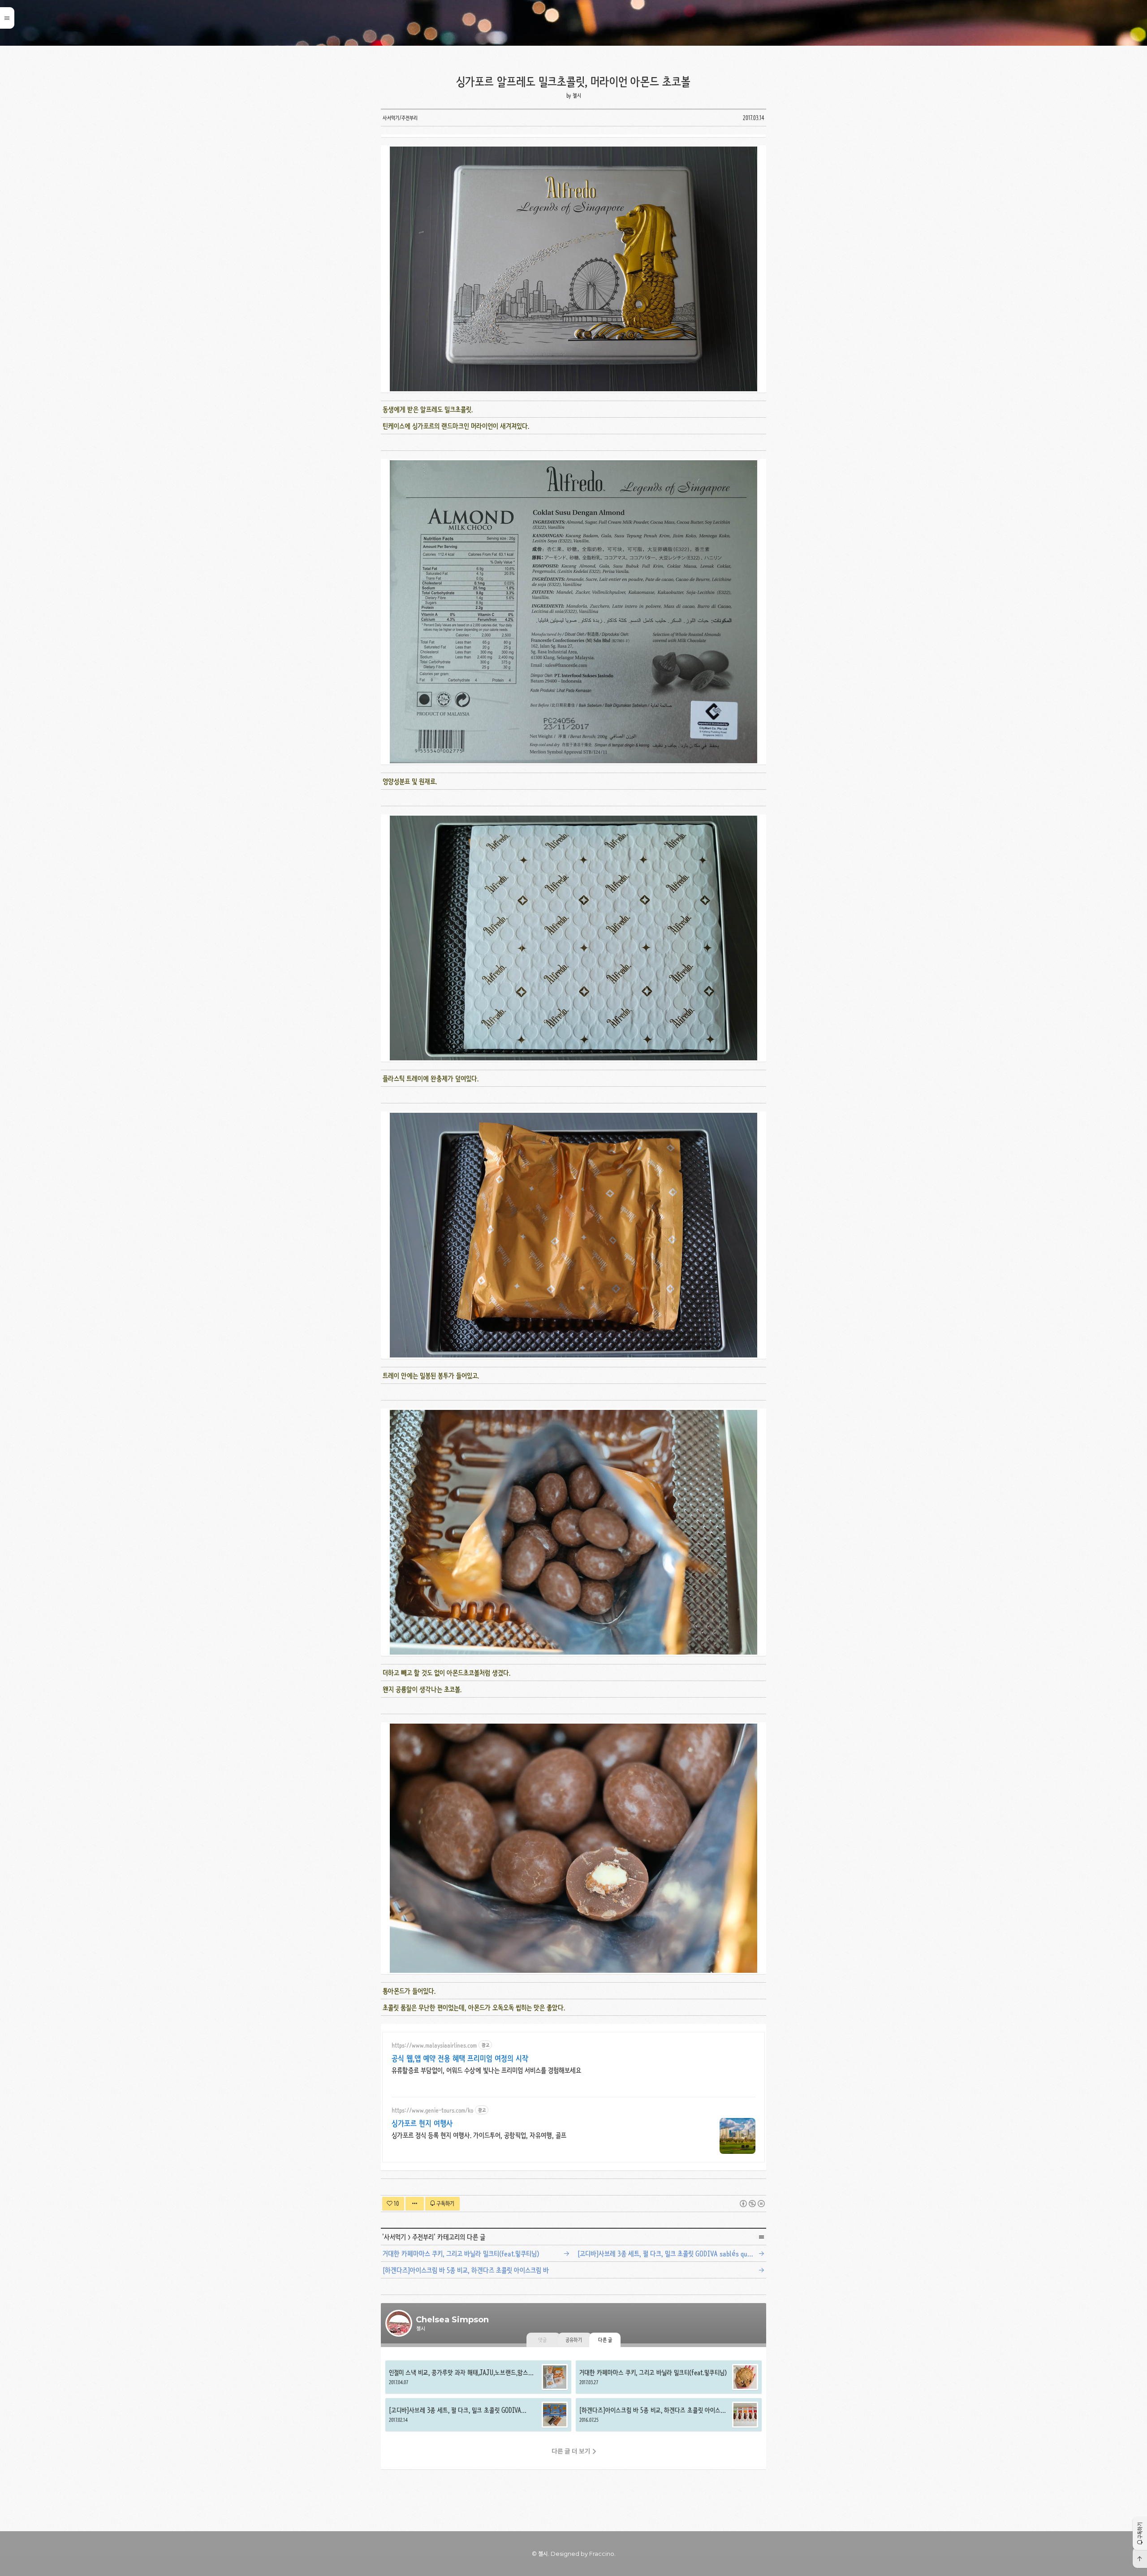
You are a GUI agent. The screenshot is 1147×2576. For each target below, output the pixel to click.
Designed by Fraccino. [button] (583, 2554)
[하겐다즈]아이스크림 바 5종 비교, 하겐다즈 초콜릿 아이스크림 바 (466, 2270)
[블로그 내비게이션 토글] (7, 18)
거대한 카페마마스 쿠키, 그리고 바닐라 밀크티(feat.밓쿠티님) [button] (669, 2377)
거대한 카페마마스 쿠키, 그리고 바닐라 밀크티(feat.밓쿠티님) (461, 2254)
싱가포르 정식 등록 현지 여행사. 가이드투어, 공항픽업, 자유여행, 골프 (479, 2135)
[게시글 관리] (415, 2204)
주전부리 (423, 2237)
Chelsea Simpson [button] (573, 23)
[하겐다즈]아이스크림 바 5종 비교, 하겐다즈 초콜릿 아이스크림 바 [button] (669, 2415)
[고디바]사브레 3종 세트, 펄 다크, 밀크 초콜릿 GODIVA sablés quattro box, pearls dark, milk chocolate (673, 2254)
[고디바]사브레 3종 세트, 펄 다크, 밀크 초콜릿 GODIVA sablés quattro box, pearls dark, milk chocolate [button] (478, 2415)
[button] (1140, 2533)
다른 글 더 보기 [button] (571, 2451)
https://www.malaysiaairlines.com (434, 2045)
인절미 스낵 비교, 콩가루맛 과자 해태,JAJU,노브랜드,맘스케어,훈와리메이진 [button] (478, 2377)
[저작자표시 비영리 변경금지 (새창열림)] (752, 2204)
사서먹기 (395, 2237)
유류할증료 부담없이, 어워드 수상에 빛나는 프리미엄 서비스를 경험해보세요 (486, 2070)
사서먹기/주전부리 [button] (400, 118)
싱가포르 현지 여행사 (422, 2123)
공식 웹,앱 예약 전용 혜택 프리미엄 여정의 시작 (460, 2058)
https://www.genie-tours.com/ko (432, 2110)
